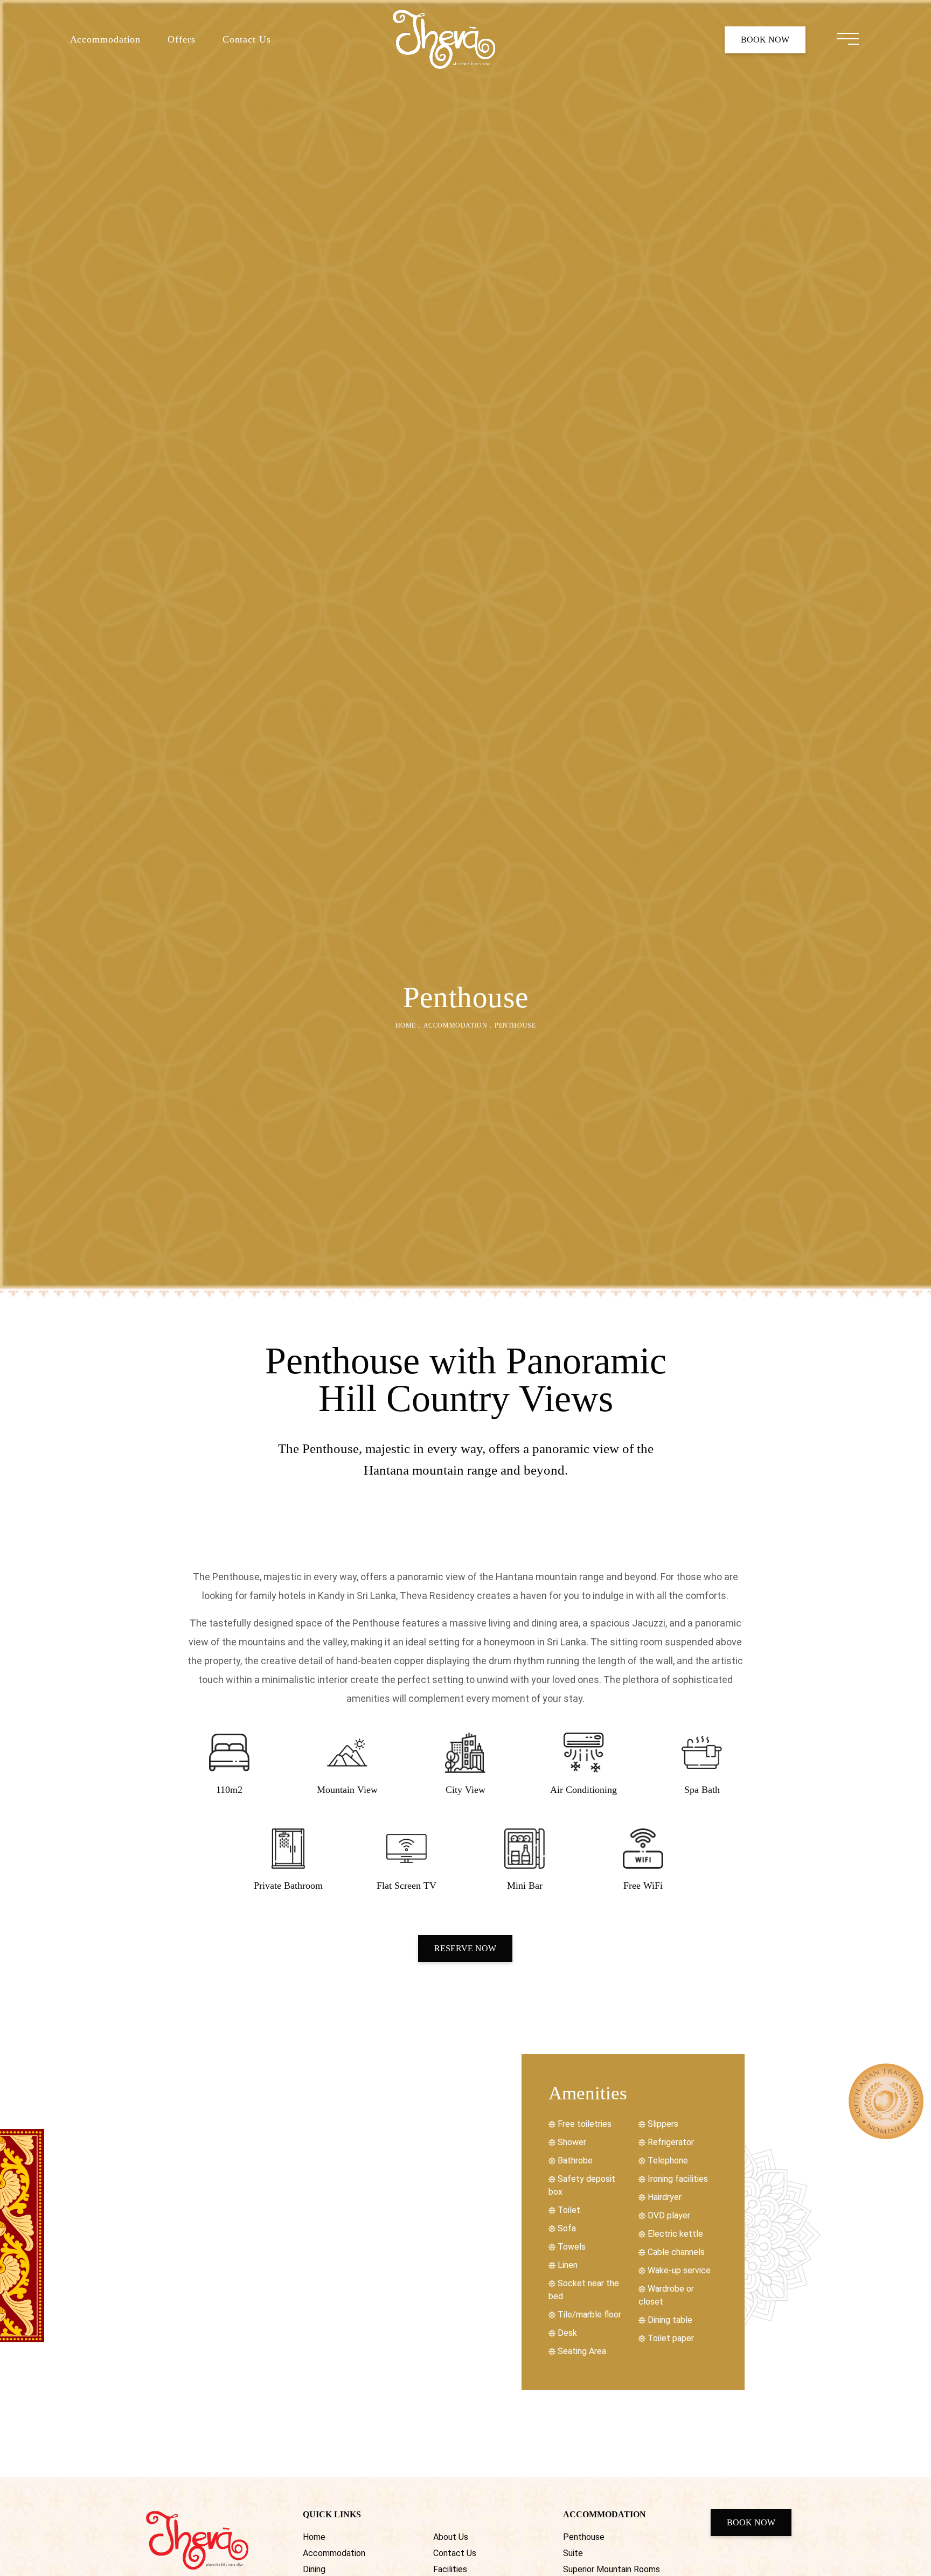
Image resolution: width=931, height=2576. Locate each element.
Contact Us (247, 39)
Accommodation (106, 39)
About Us (451, 2537)
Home (406, 1025)
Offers (181, 39)
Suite (573, 2553)
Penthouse (584, 2537)
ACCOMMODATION (456, 1025)
